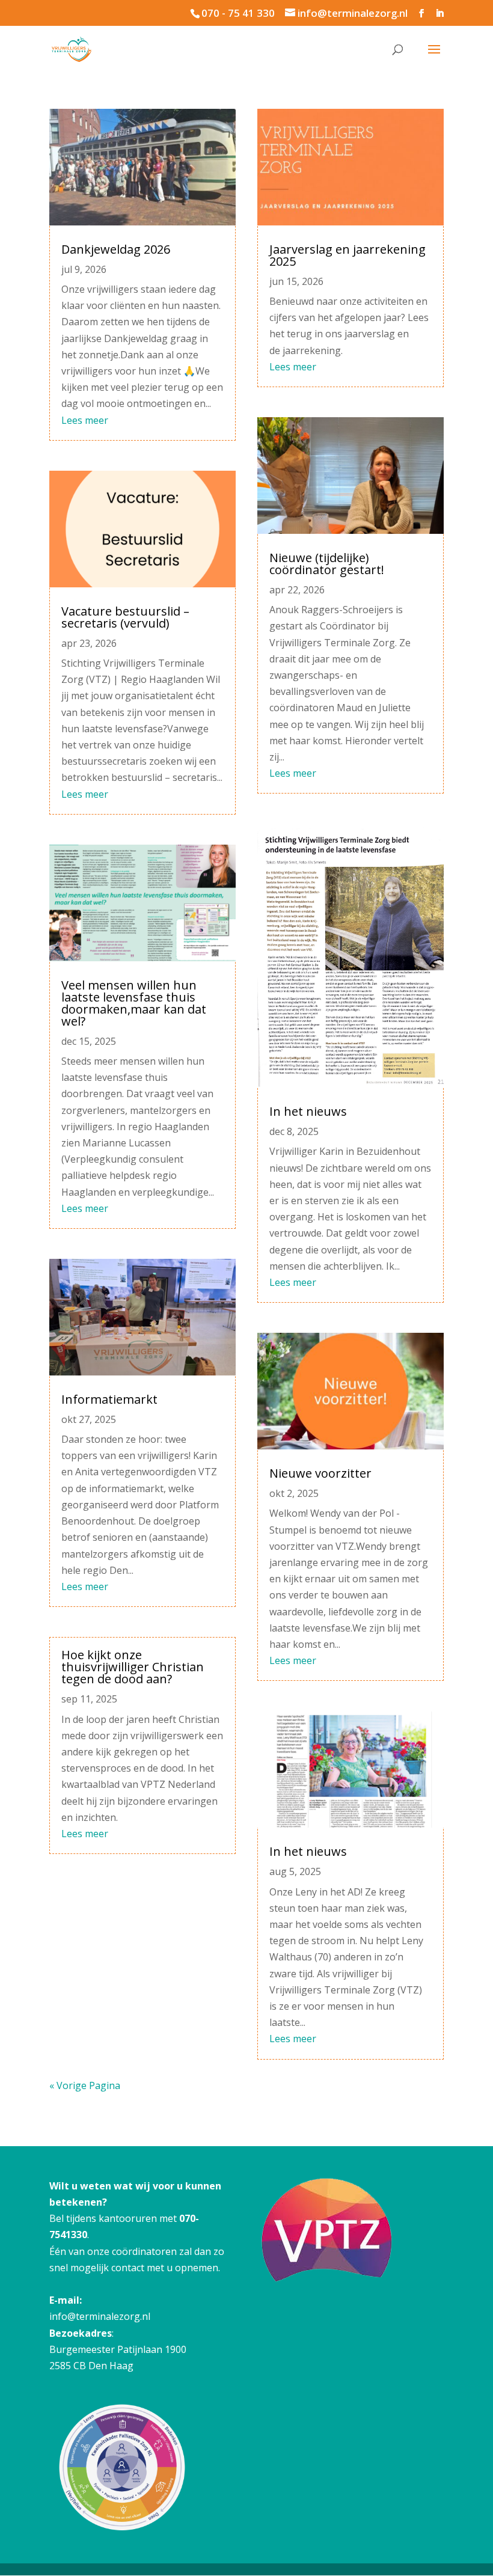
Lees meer (85, 420)
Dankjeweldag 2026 (116, 249)
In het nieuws (308, 1111)
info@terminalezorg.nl (100, 2316)
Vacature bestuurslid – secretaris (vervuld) (125, 617)
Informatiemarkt (109, 1399)
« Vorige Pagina (85, 2085)
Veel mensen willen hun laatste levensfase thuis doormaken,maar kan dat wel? (134, 1003)
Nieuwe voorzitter (320, 1473)
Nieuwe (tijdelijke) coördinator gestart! (327, 564)
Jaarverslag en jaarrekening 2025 (348, 255)
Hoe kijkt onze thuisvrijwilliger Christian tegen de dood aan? (133, 1667)
